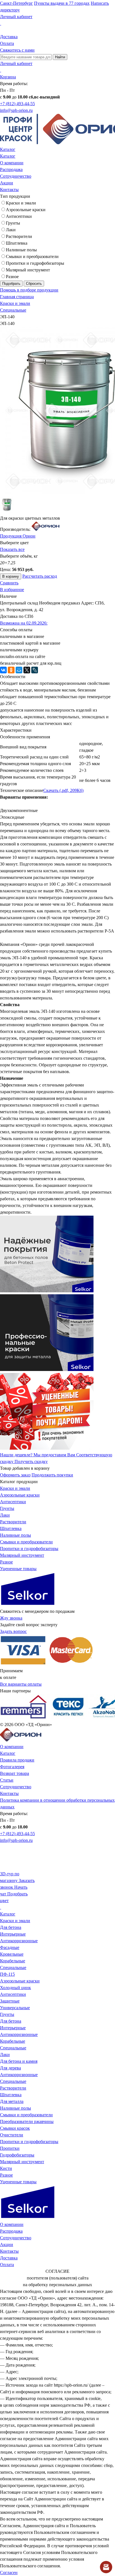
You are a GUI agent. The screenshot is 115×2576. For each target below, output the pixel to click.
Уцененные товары (18, 1569)
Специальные (13, 310)
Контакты (9, 190)
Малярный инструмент (28, 270)
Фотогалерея (12, 1767)
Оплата (7, 43)
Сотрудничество (16, 176)
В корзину (11, 576)
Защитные (10, 2001)
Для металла (12, 2101)
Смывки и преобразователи (32, 256)
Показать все (12, 549)
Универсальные (15, 2008)
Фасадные (10, 1947)
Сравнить (9, 583)
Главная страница (17, 297)
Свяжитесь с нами (17, 50)
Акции (7, 183)
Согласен (9, 2573)
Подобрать (11, 284)
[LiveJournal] (35, 670)
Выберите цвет (14, 543)
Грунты (13, 223)
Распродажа (11, 169)
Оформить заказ (15, 1475)
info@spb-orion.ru (16, 110)
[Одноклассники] (11, 670)
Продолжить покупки (52, 1475)
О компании (12, 163)
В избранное (12, 590)
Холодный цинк (15, 1988)
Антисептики (19, 216)
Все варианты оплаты (21, 1684)
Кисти (6, 2168)
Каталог (8, 149)
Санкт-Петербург (16, 3)
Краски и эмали (21, 203)
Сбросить (34, 284)
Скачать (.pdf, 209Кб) (63, 790)
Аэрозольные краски (26, 210)
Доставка (9, 37)
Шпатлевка (17, 243)
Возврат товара (15, 1773)
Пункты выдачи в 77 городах (62, 3)
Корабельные (13, 1961)
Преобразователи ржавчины (27, 2121)
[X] (27, 670)
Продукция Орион (18, 536)
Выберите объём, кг (19, 556)
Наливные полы (21, 250)
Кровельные (12, 1954)
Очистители (12, 2135)
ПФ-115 (7, 1974)
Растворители (19, 236)
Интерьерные (13, 1934)
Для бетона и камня (19, 2061)
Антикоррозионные (19, 1941)
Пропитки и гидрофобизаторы (35, 263)
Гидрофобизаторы (17, 2155)
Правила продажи (17, 1760)
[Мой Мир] (19, 670)
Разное (12, 277)
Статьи (7, 1780)
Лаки (11, 230)
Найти (60, 57)
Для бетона (11, 1927)
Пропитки (10, 2148)
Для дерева (10, 2068)
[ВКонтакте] (3, 670)
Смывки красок (15, 2128)
